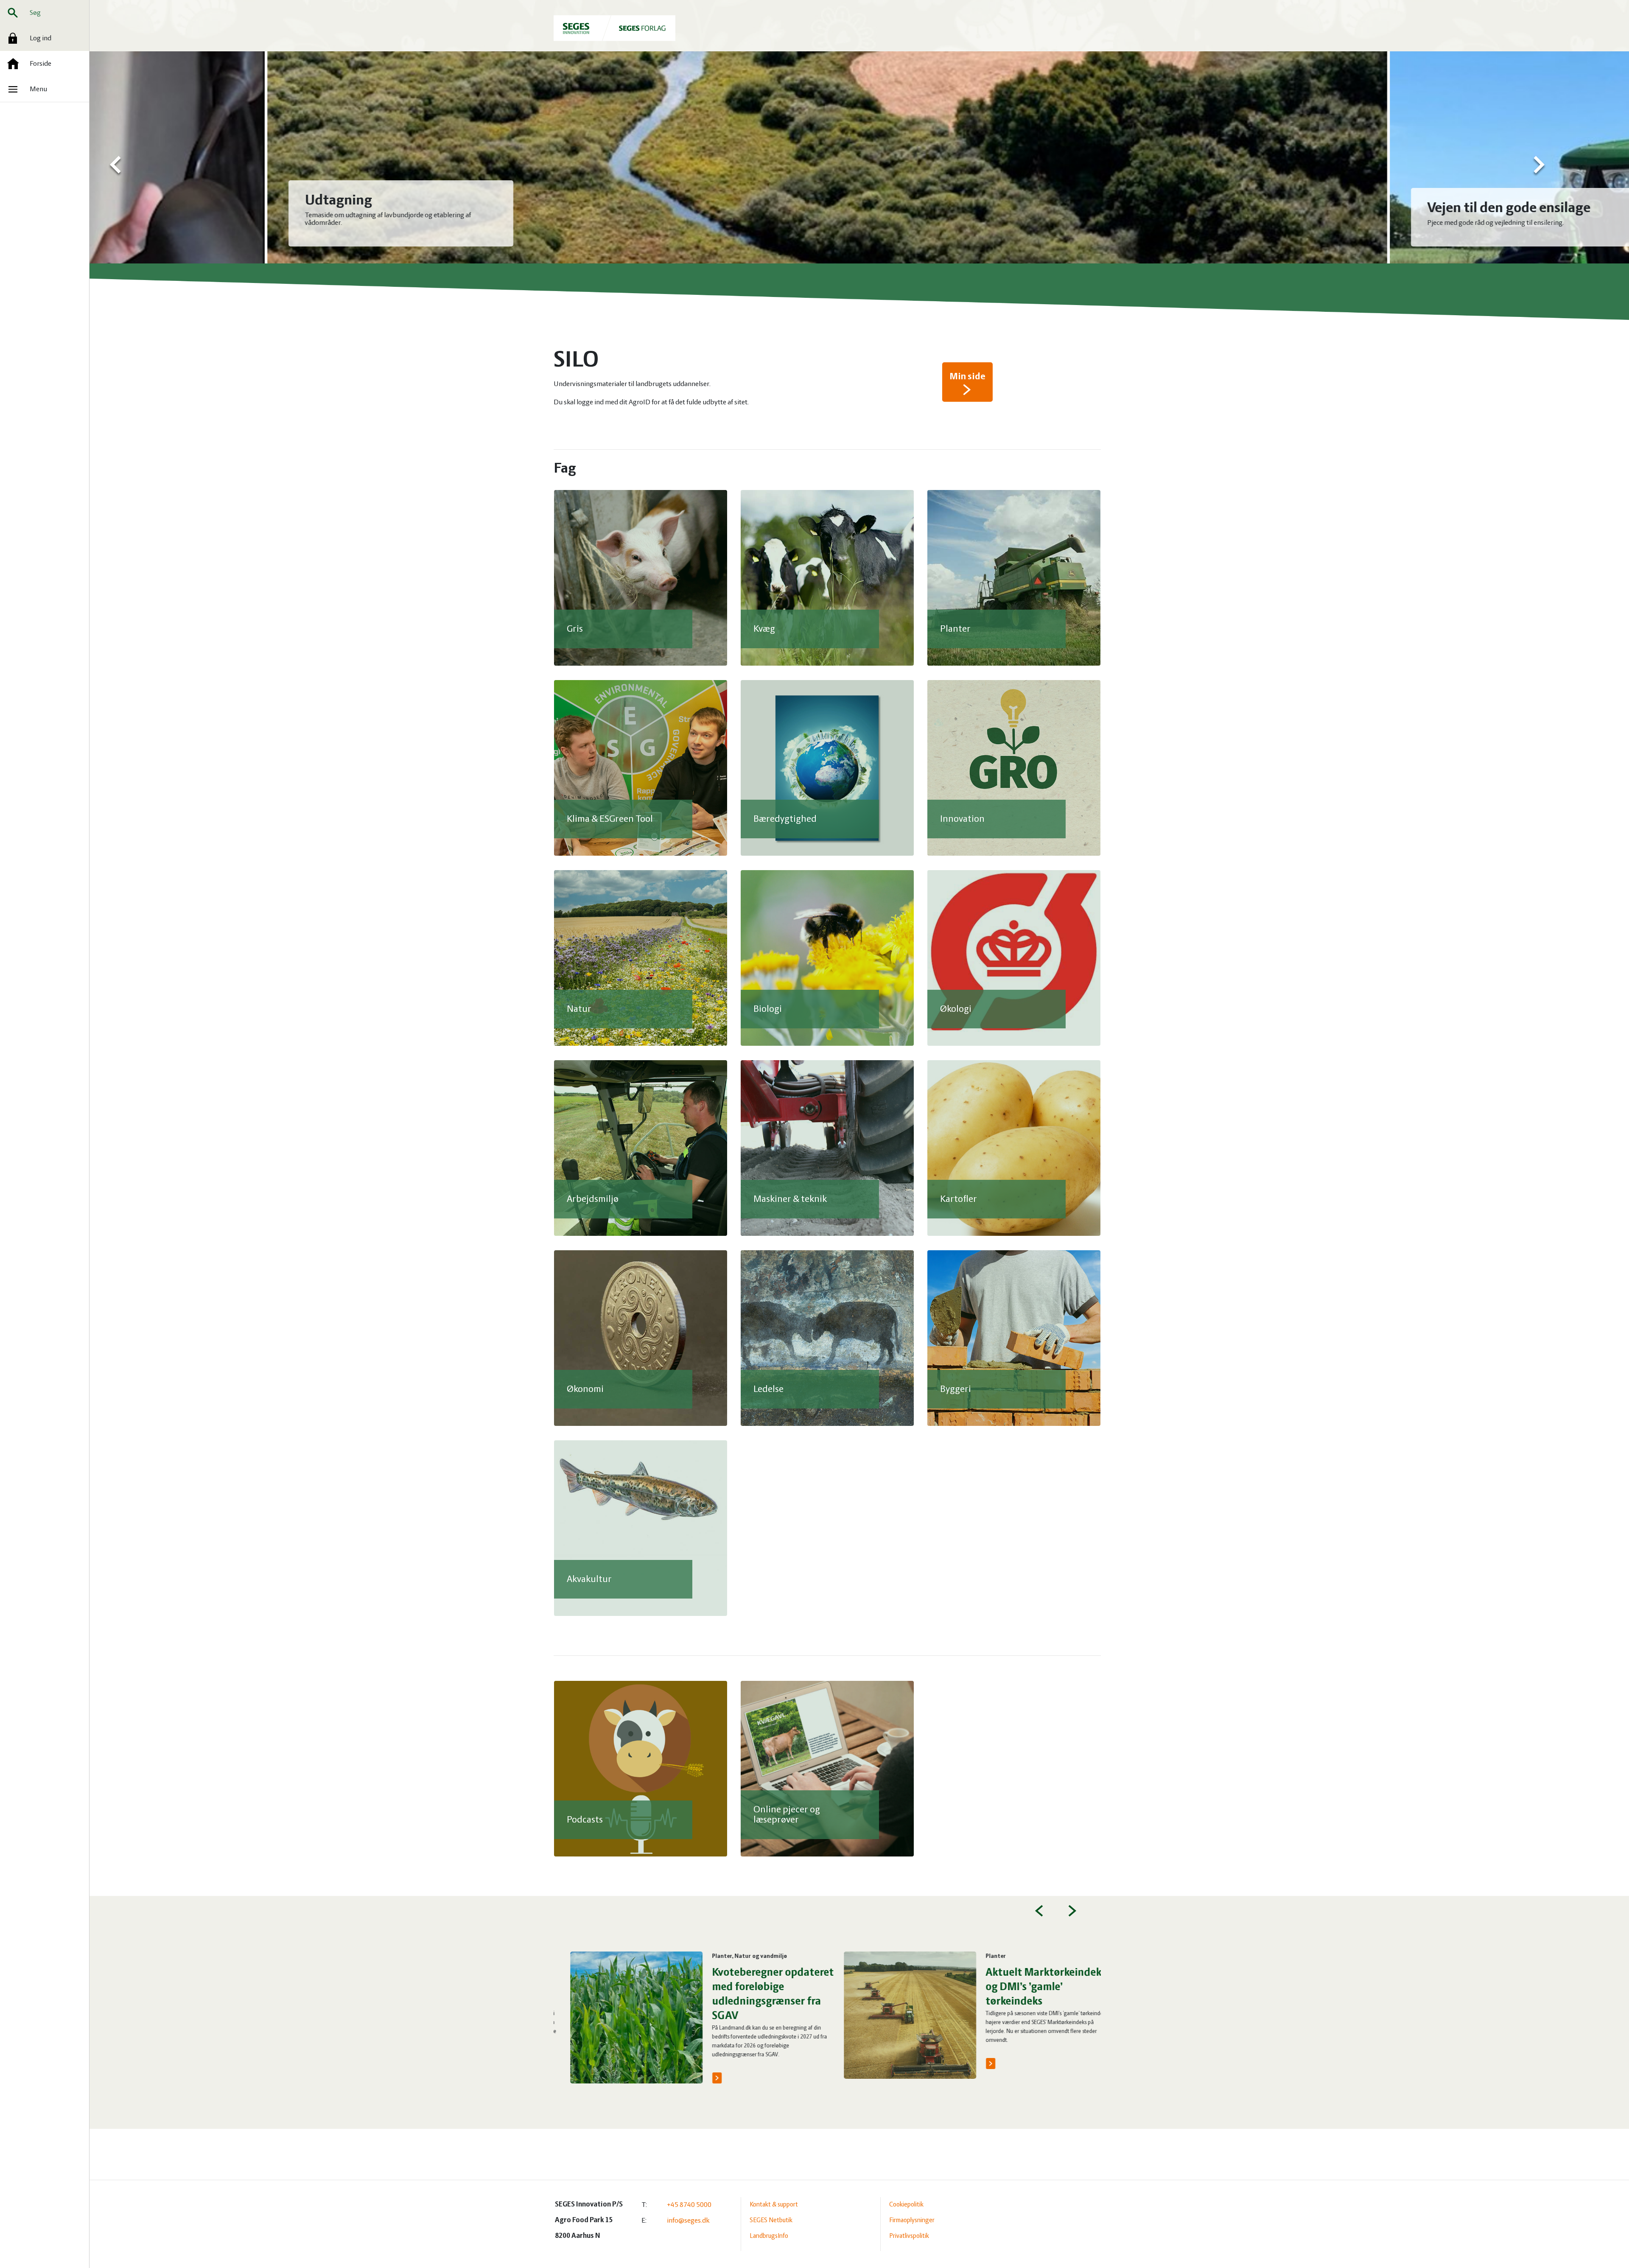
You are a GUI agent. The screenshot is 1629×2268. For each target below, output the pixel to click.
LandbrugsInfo (769, 2236)
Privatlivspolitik (909, 2236)
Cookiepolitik (906, 2205)
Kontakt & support (774, 2205)
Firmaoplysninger (912, 2220)
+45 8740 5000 (689, 2205)
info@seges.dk (688, 2221)
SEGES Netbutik (771, 2220)
